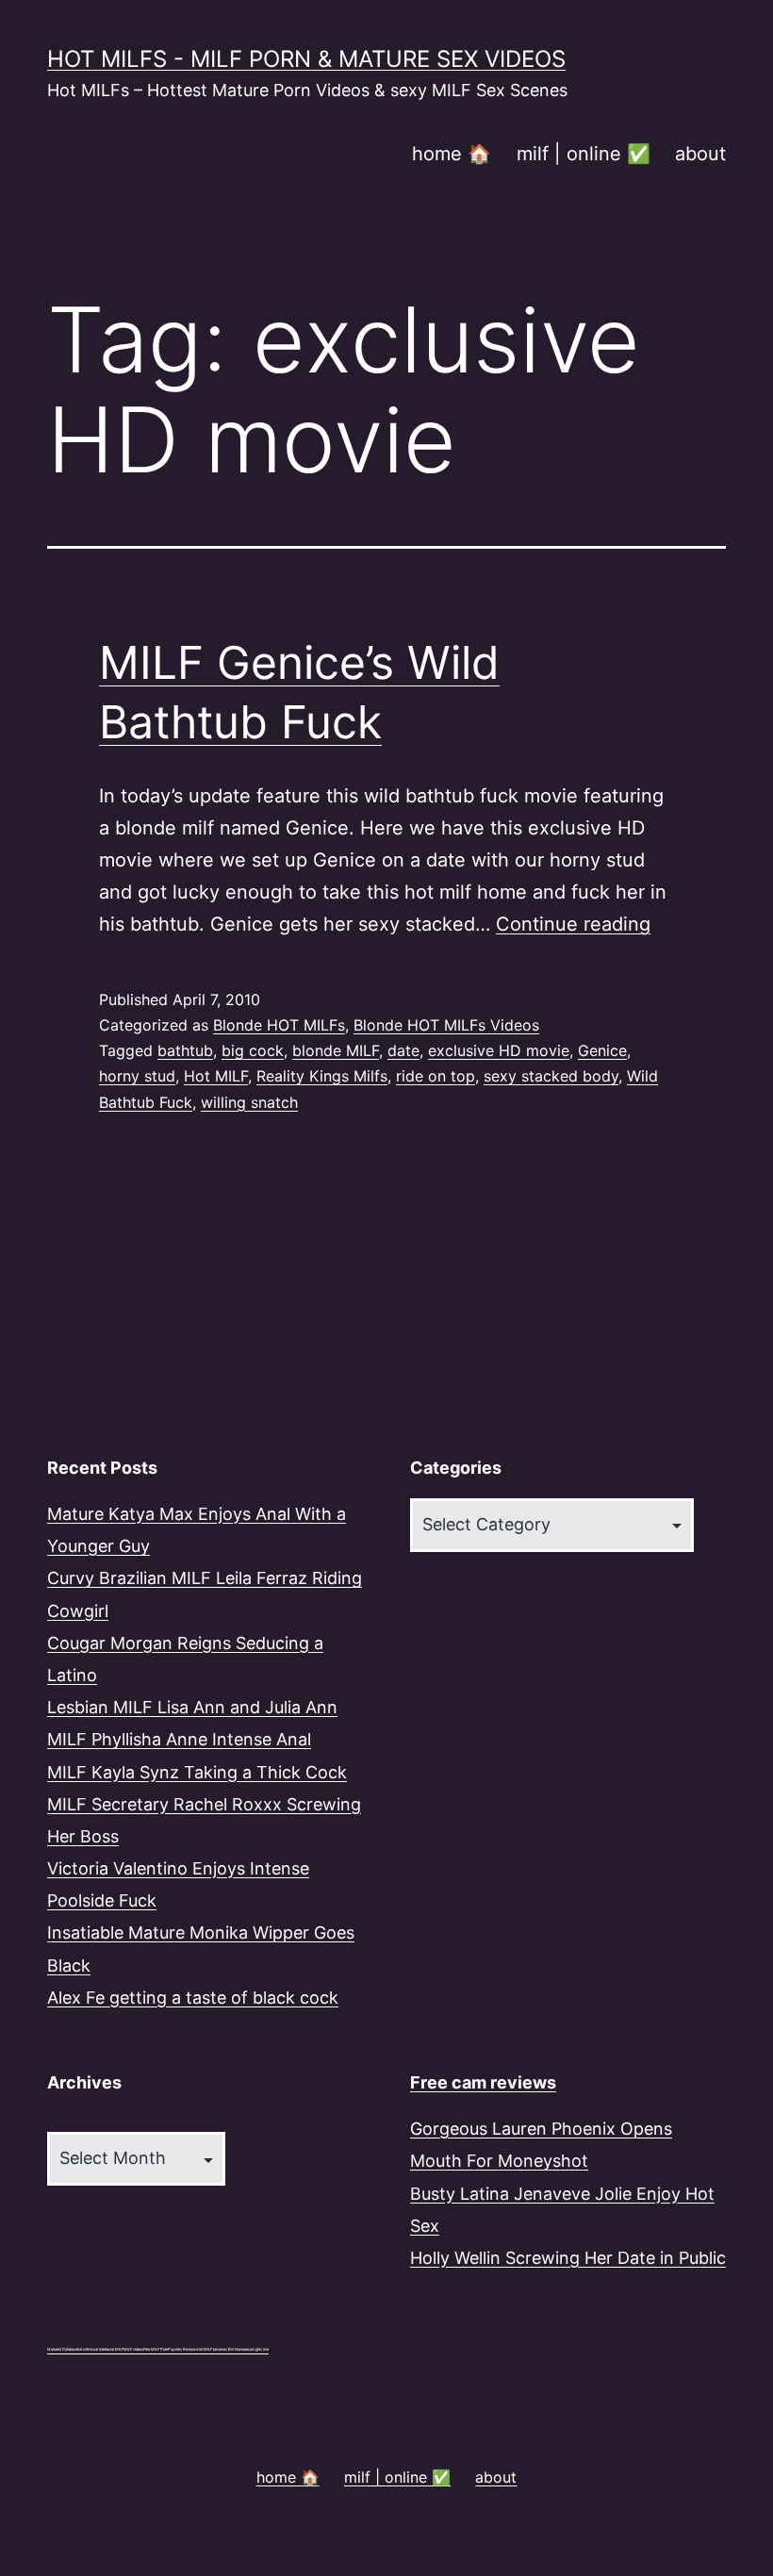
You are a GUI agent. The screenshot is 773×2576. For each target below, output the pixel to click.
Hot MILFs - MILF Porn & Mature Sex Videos (306, 59)
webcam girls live (255, 2349)
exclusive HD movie (499, 1050)
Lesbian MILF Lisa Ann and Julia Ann (192, 1707)
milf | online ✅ (584, 154)
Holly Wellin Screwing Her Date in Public (568, 2258)
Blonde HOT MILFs (279, 1025)
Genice (602, 1050)
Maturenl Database (62, 2349)
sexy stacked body (551, 1076)
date (403, 1050)
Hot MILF (216, 1076)
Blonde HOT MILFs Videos (446, 1025)
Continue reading (573, 924)
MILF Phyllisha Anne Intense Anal (179, 1739)
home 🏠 (452, 154)
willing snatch (249, 1102)
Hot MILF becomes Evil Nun (219, 2349)
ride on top (436, 1076)
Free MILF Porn (156, 2349)
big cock (253, 1050)
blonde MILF (336, 1050)
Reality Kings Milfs (322, 1076)
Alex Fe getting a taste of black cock (193, 1998)
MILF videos (133, 2349)
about (700, 154)
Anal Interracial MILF (107, 2349)
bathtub (185, 1050)
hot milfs (84, 2349)
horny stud (137, 1076)
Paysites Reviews (182, 2349)
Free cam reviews (483, 2082)
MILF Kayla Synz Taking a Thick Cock (197, 1772)
